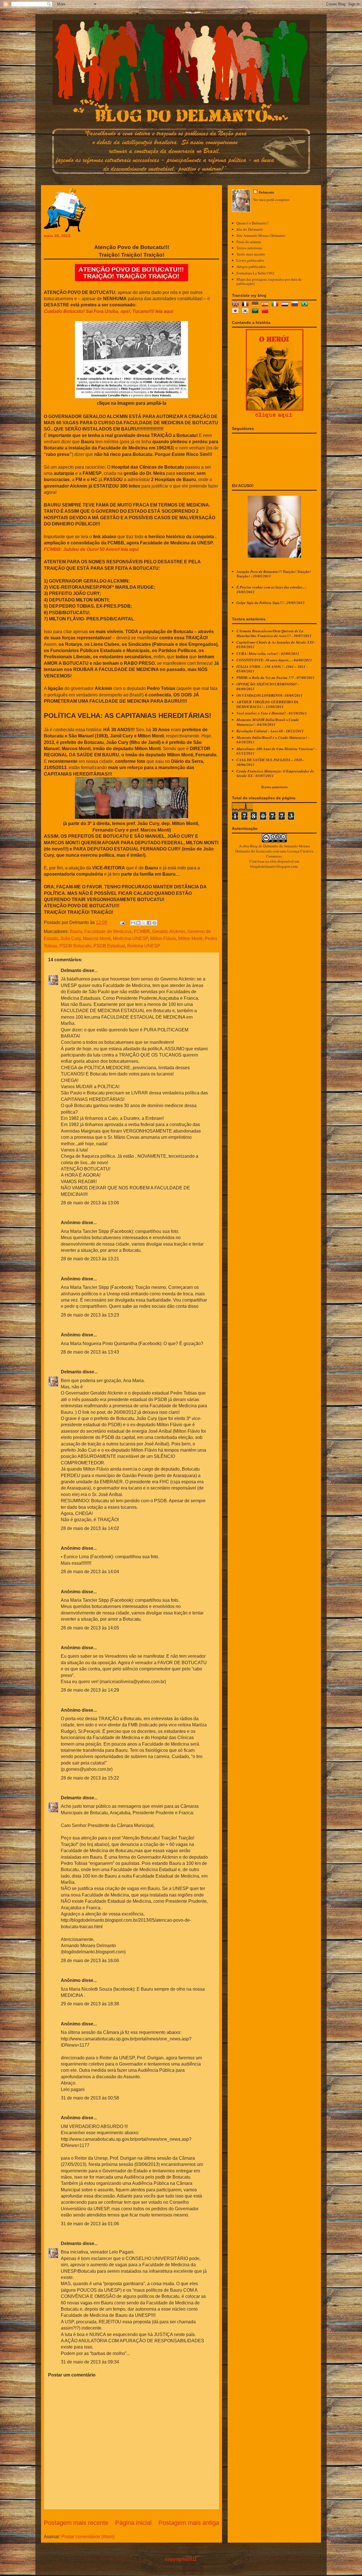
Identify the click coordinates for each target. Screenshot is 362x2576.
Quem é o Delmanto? (252, 223)
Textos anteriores (249, 248)
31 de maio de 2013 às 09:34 (90, 2362)
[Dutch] (286, 305)
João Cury (70, 939)
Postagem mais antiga (189, 2523)
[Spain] (266, 305)
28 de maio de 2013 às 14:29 (90, 1690)
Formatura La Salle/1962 (255, 273)
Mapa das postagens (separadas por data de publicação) (269, 282)
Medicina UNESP (130, 939)
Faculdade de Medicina (108, 931)
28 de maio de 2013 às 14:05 (90, 1628)
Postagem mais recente (76, 2523)
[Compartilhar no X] (144, 923)
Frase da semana (249, 242)
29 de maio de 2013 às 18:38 (90, 2004)
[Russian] (296, 305)
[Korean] (246, 311)
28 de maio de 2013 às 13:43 (90, 1352)
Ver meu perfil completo (271, 200)
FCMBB (142, 931)
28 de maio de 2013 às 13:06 (90, 1203)
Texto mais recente (251, 254)
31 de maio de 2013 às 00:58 (90, 2098)
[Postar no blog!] (138, 923)
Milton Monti (190, 939)
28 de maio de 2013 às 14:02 (90, 1528)
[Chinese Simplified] (266, 311)
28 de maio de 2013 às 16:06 (90, 1961)
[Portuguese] (306, 305)
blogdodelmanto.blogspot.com (274, 866)
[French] (246, 305)
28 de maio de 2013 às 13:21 (90, 1259)
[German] (256, 305)
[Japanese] (236, 311)
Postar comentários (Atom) (88, 2537)
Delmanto (71, 970)
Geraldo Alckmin (169, 931)
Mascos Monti (97, 939)
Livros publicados (250, 260)
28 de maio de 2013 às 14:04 (90, 1572)
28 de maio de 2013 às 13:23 (90, 1315)
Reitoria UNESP (144, 946)
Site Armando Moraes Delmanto (261, 235)
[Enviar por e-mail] (133, 923)
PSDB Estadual (109, 946)
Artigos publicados (251, 267)
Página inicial (133, 2523)
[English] (236, 305)
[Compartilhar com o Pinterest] (154, 923)
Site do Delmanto (250, 229)
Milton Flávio (163, 939)
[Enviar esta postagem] (122, 922)
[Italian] (276, 305)
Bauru (76, 931)
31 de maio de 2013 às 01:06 (90, 2224)
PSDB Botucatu (75, 946)
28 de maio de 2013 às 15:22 (90, 1778)
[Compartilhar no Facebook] (149, 923)
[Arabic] (256, 311)
